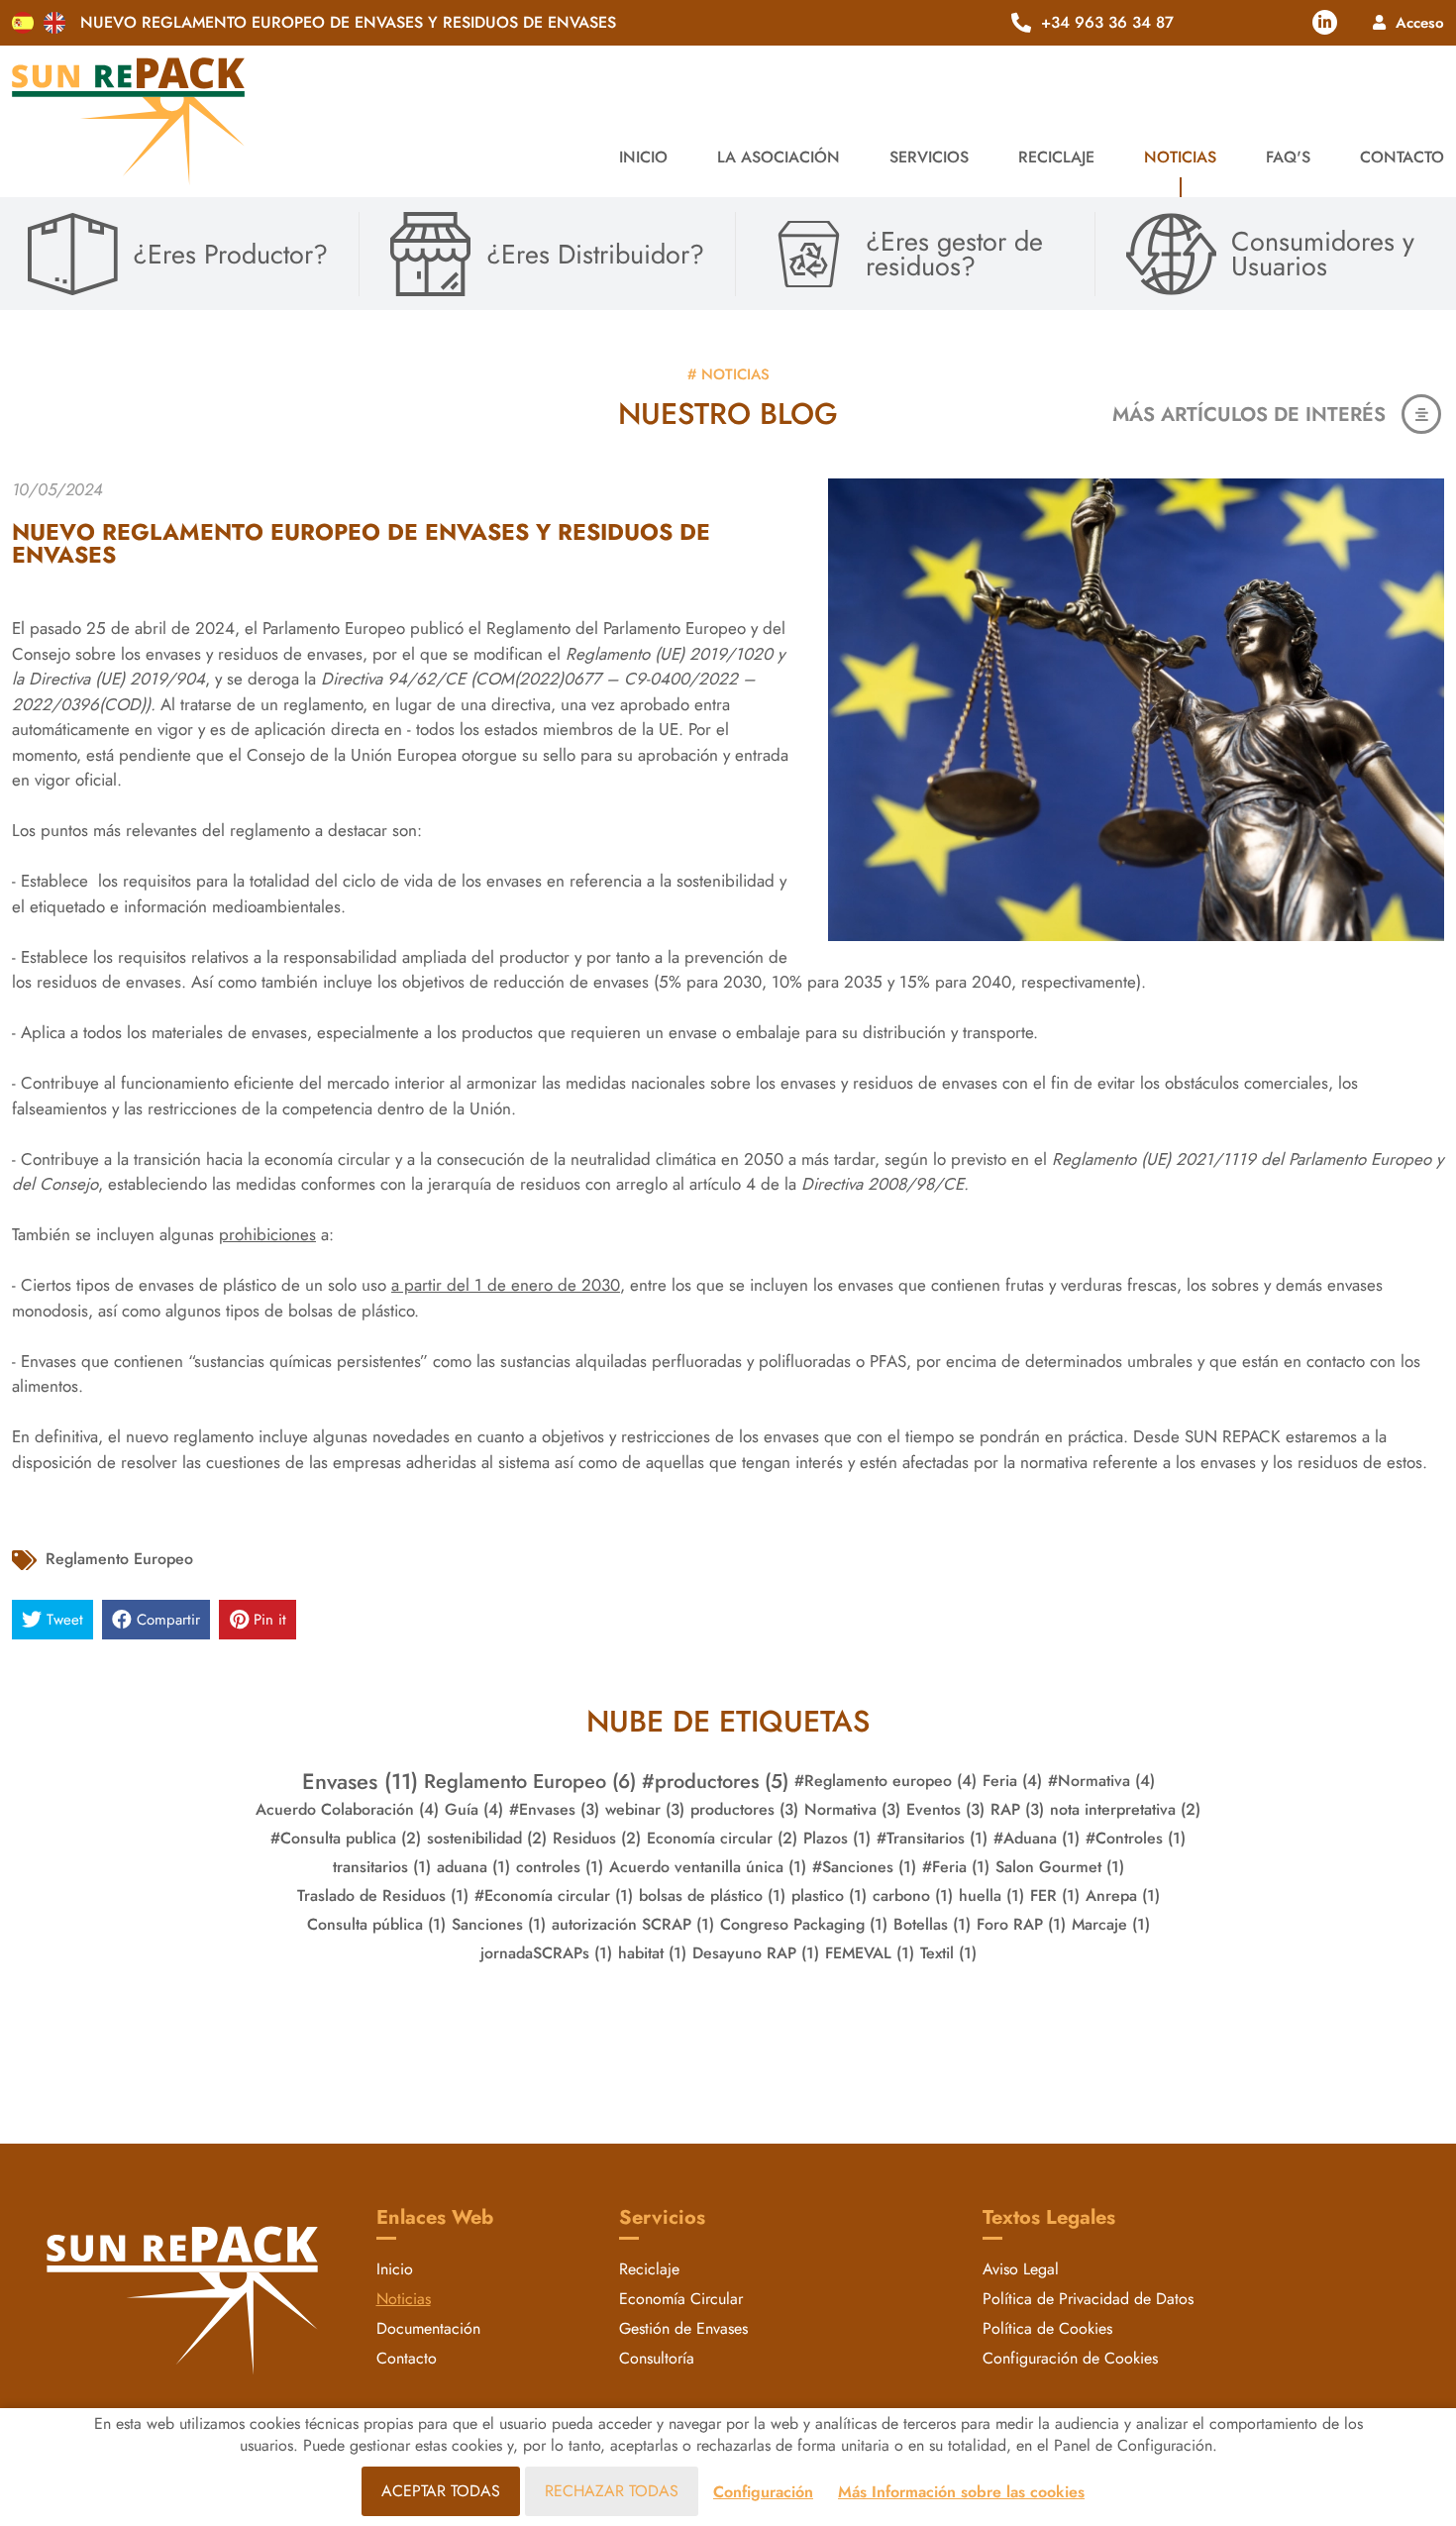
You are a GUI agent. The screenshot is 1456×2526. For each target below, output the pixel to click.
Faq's (1288, 157)
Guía (474, 1809)
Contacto (1402, 157)
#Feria (956, 1867)
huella (991, 1895)
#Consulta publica (346, 1838)
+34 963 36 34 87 (1107, 23)
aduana (473, 1867)
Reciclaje (649, 2269)
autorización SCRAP (633, 1924)
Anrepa (1123, 1895)
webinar (645, 1809)
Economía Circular (681, 2299)
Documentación (428, 2328)
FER (1055, 1895)
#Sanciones (864, 1867)
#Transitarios (932, 1838)
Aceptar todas (441, 2491)
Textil (948, 1953)
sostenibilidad (487, 1838)
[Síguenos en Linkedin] (1325, 22)
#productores (715, 1781)
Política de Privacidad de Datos (1088, 2299)
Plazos (837, 1838)
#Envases (554, 1809)
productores (744, 1809)
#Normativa (1101, 1781)
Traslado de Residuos (383, 1895)
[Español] (23, 23)
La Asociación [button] (779, 157)
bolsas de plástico (712, 1895)
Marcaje (1111, 1924)
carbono (913, 1895)
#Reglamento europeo (885, 1781)
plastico (829, 1895)
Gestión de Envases (683, 2328)
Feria (1012, 1781)
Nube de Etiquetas (728, 1721)
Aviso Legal (1021, 2269)
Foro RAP (1021, 1924)
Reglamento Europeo (119, 1559)
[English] (54, 23)
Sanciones (499, 1924)
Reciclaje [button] (1056, 157)
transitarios (382, 1867)
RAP (1017, 1809)
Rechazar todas (612, 2491)
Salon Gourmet (1060, 1867)
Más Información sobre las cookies (961, 2492)
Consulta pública (376, 1924)
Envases (360, 1781)
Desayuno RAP (756, 1953)
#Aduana (1037, 1838)
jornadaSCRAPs (546, 1953)
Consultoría (657, 2358)
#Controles (1136, 1838)
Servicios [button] (929, 157)
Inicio (643, 157)
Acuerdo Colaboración (347, 1809)
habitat (652, 1953)
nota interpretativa (1125, 1809)
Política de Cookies (1047, 2328)
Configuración (763, 2492)
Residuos (597, 1838)
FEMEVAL (870, 1953)
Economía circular (722, 1838)
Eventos (945, 1809)
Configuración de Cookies (1070, 2358)
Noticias (1180, 157)
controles (560, 1867)
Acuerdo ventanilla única (708, 1867)
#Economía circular (554, 1895)
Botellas (932, 1924)
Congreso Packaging (804, 1924)
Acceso (1420, 22)
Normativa (852, 1809)
